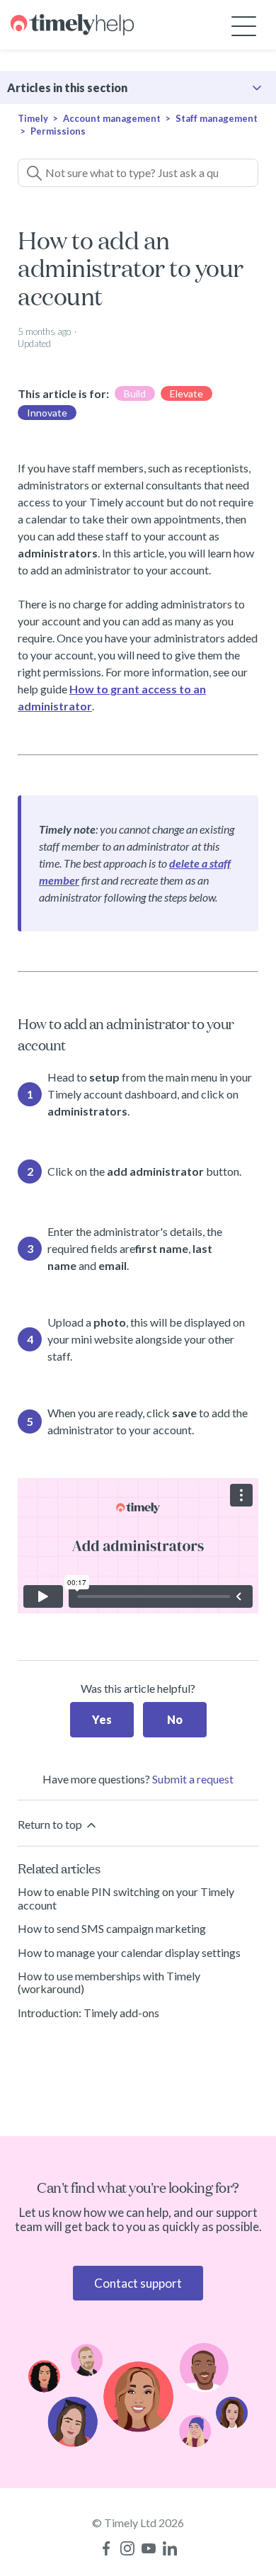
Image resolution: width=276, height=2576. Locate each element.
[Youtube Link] (149, 2548)
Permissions (58, 131)
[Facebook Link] (106, 2548)
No (175, 1719)
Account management (112, 118)
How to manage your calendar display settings (129, 1952)
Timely (33, 118)
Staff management (217, 118)
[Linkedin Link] (170, 2548)
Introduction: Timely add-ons (88, 2013)
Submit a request (193, 1779)
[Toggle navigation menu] (244, 25)
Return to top (51, 1824)
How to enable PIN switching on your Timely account (126, 1898)
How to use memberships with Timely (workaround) (109, 1982)
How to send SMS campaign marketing (112, 1928)
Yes (102, 1719)
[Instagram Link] (127, 2548)
